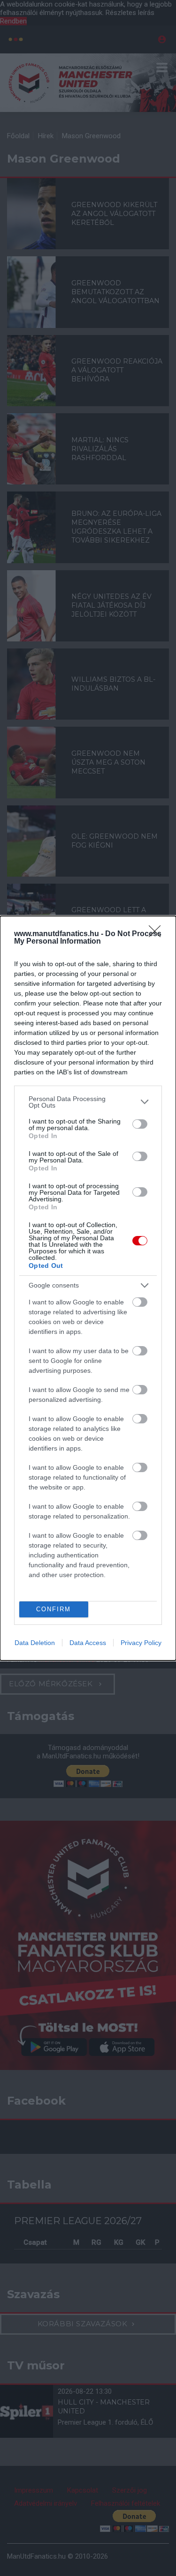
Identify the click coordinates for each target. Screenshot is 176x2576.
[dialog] (88, 1288)
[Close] (158, 934)
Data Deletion (35, 1643)
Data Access (88, 1643)
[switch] (140, 1124)
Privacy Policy (141, 1643)
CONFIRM (54, 1609)
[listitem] (88, 1102)
